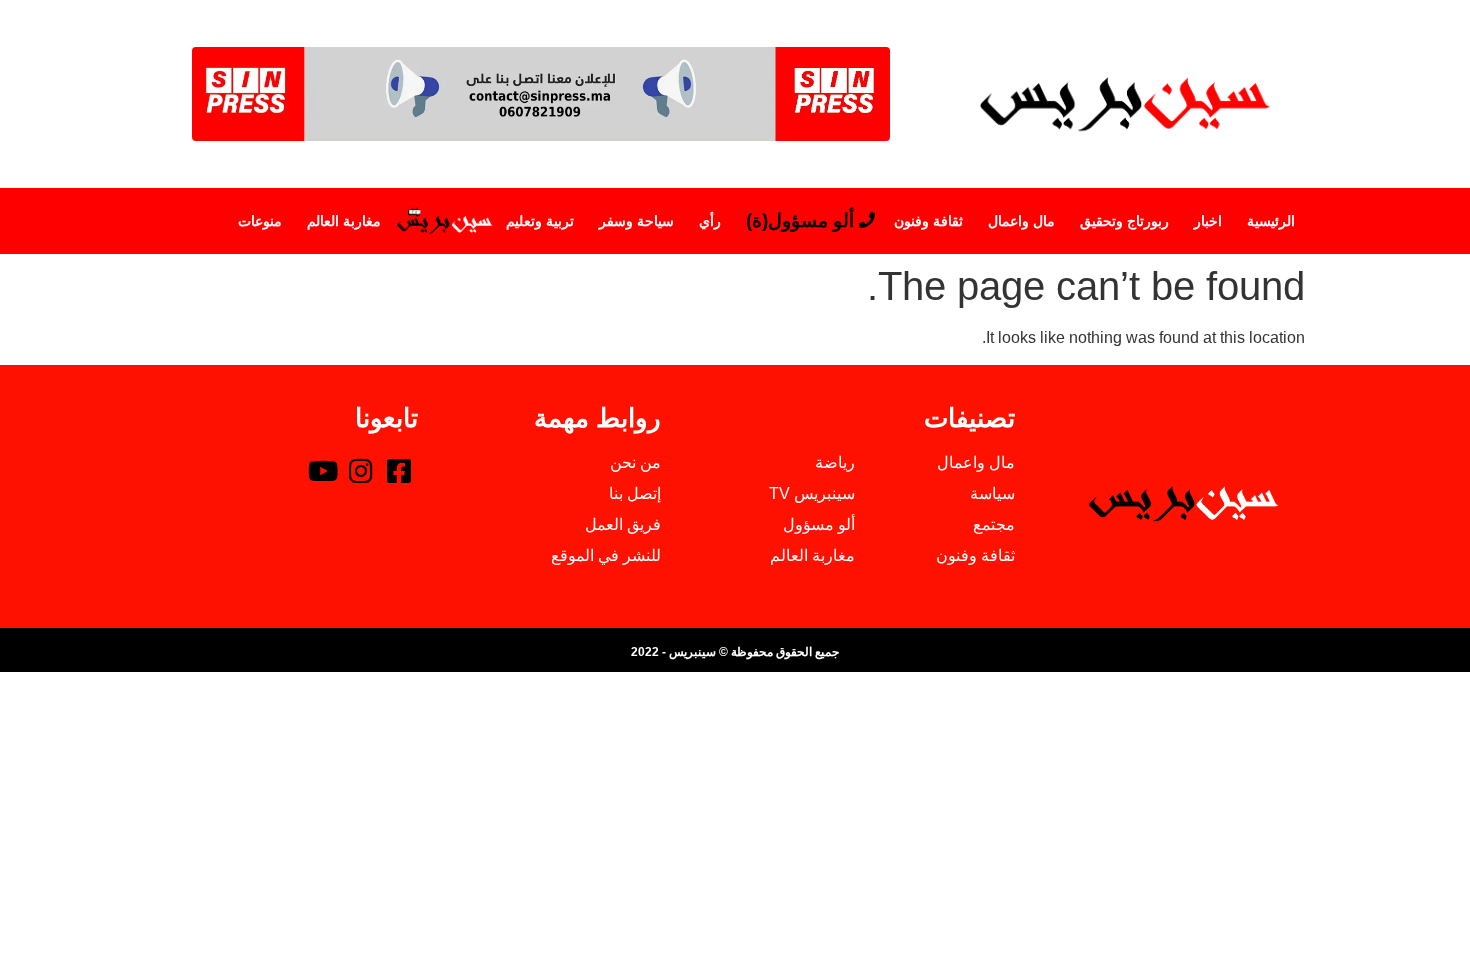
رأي (710, 221)
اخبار (1208, 221)
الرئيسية (1271, 221)
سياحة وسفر (636, 221)
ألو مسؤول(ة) (800, 220)
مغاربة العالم (344, 221)
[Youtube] (323, 470)
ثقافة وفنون (928, 221)
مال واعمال (1021, 221)
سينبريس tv (443, 221)
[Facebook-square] (399, 470)
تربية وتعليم (540, 221)
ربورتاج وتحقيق (1124, 221)
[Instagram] (361, 470)
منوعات (260, 221)
